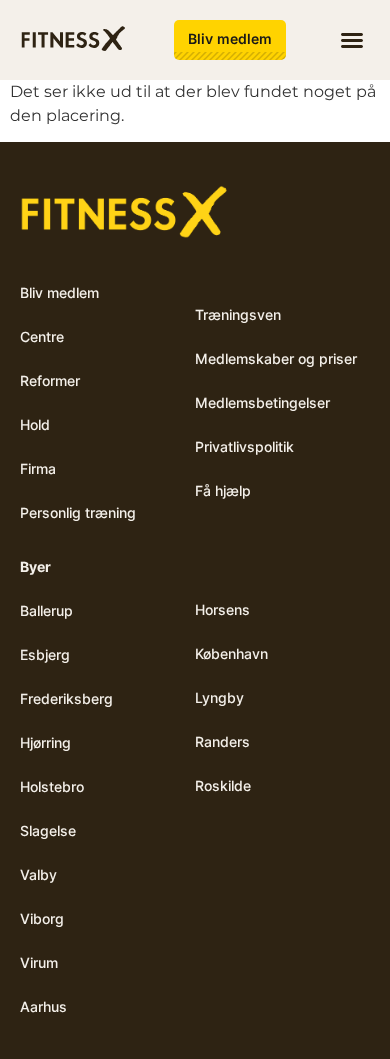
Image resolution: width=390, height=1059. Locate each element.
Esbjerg (45, 654)
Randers (222, 741)
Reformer (50, 380)
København (231, 653)
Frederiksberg (66, 698)
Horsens (222, 609)
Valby (38, 874)
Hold (35, 424)
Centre (42, 336)
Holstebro (52, 786)
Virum (39, 962)
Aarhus (43, 1006)
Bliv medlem (59, 292)
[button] (352, 40)
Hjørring (45, 742)
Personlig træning (78, 512)
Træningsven (238, 314)
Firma (38, 468)
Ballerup (46, 610)
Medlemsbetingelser (262, 402)
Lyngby (219, 697)
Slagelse (48, 830)
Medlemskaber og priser (276, 358)
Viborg (42, 918)
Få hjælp (223, 490)
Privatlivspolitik (244, 446)
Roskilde (223, 785)
